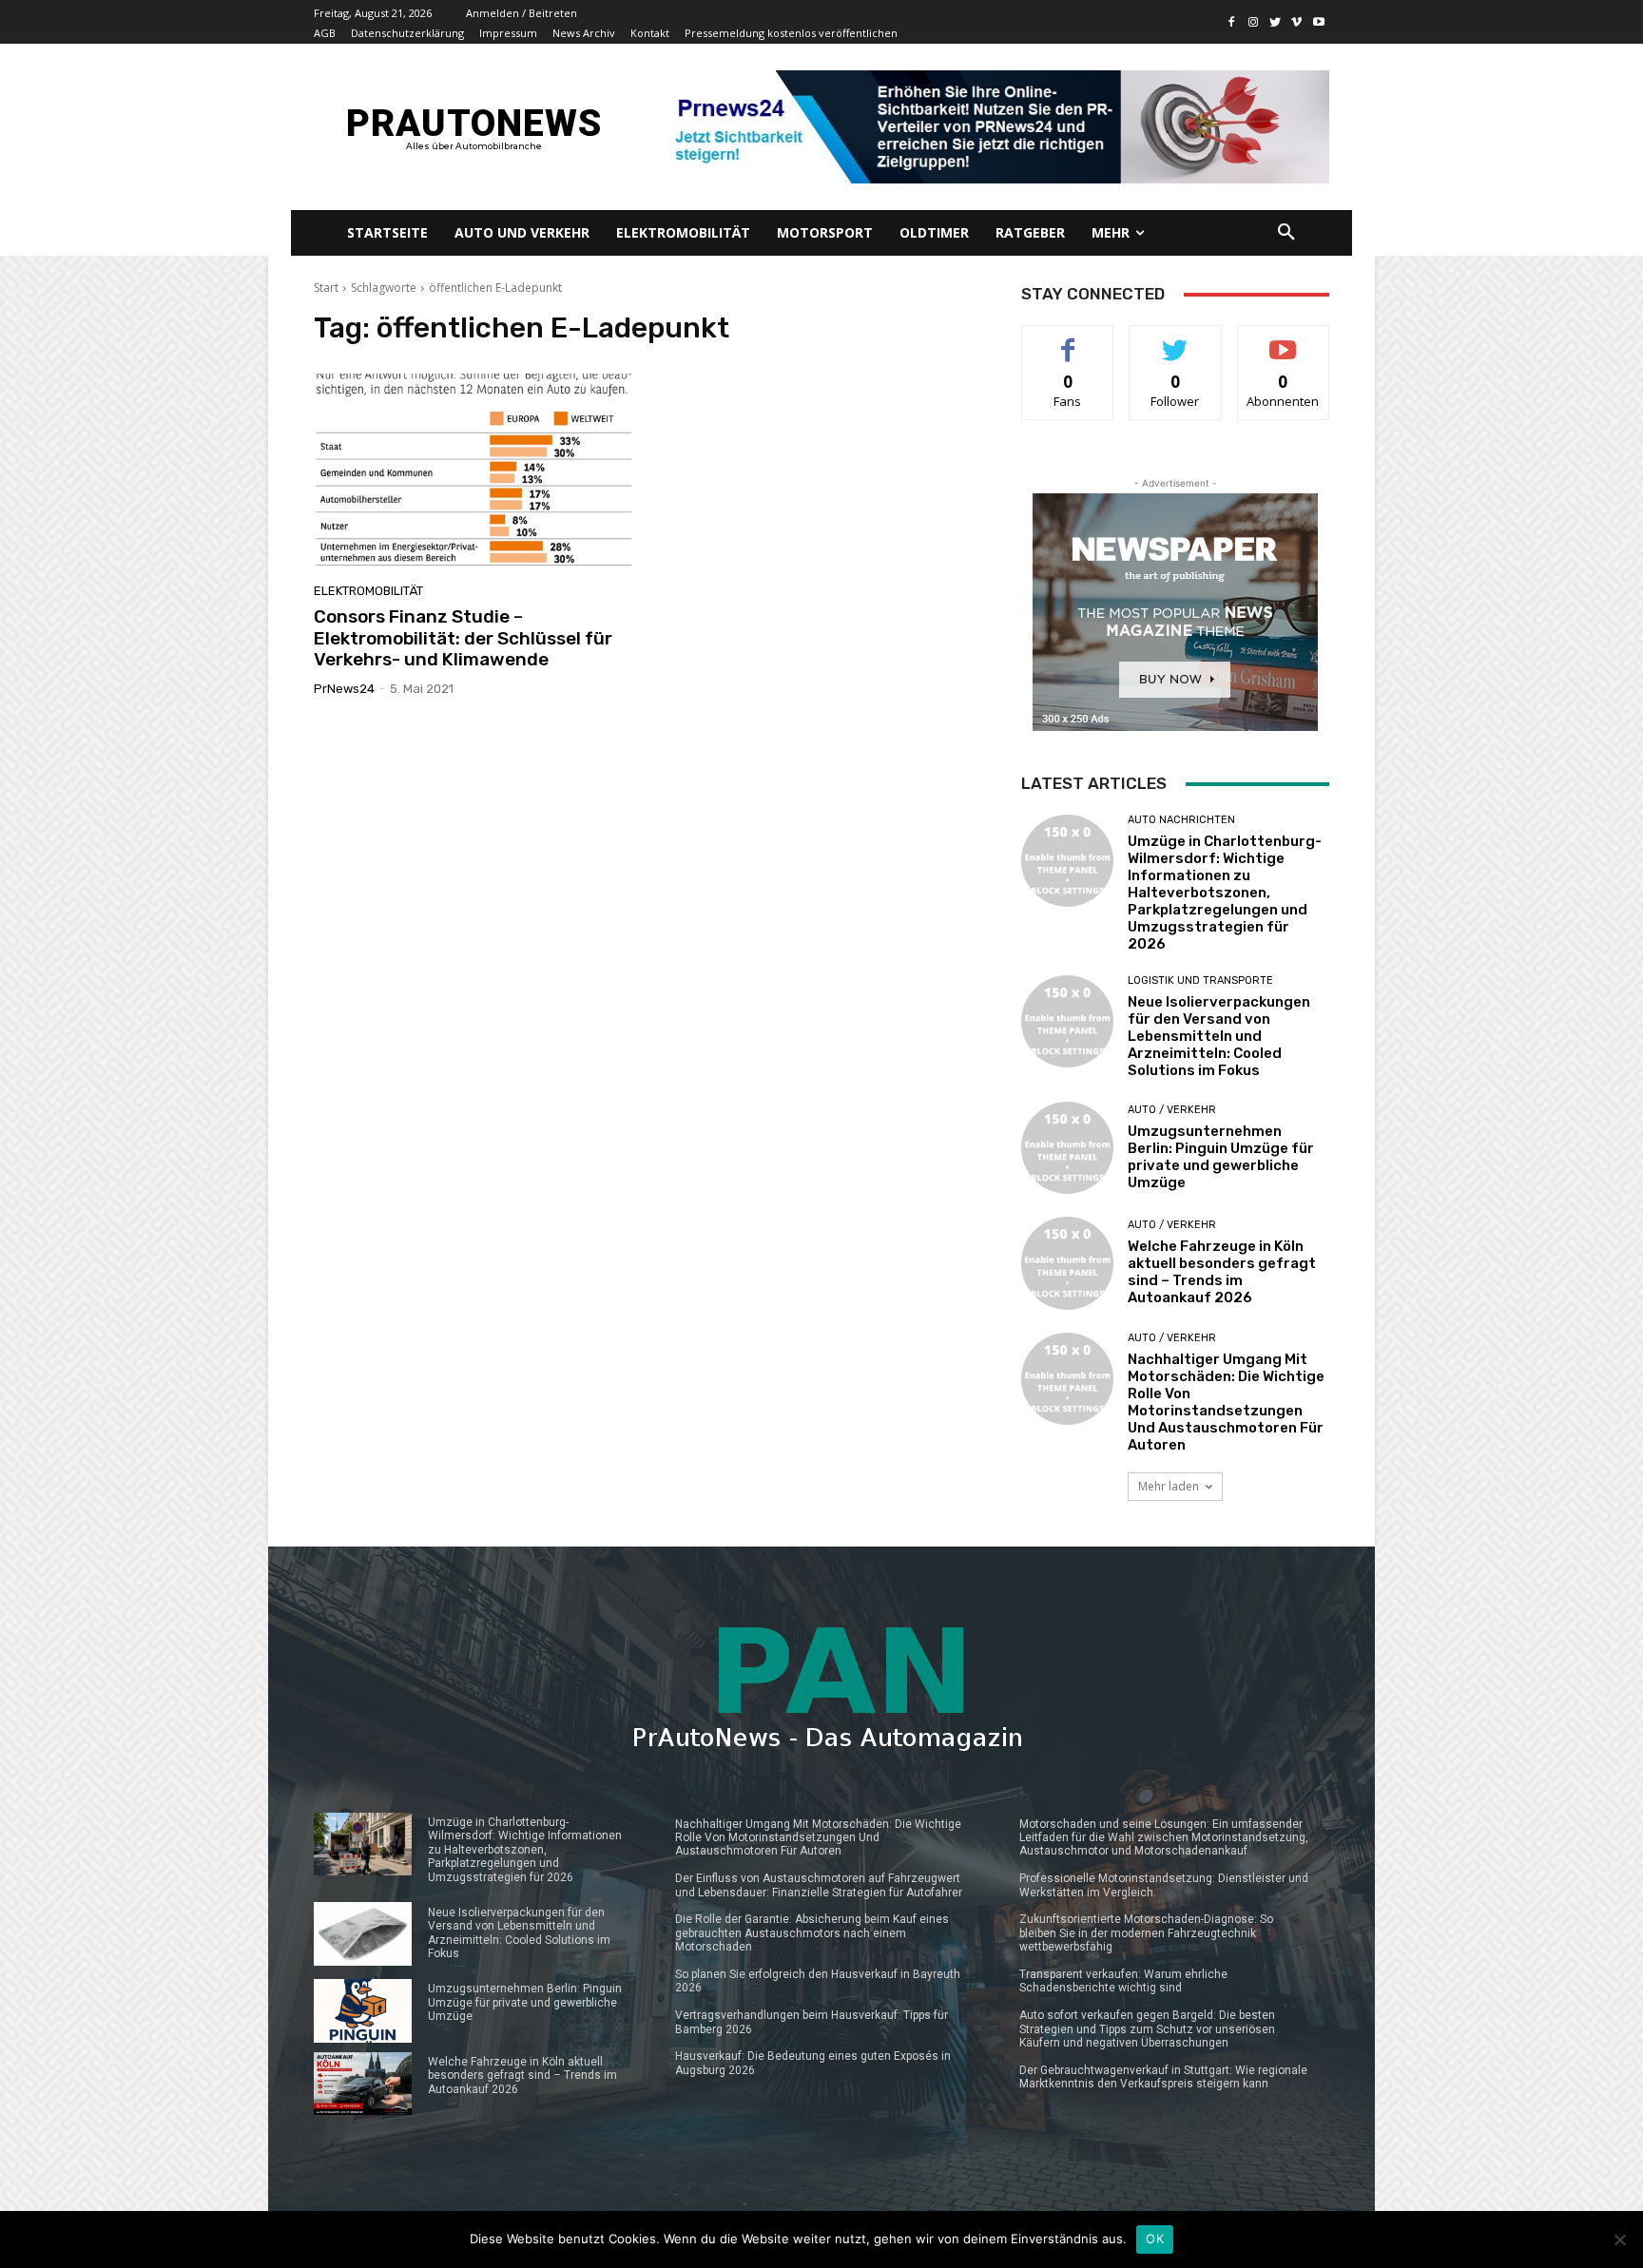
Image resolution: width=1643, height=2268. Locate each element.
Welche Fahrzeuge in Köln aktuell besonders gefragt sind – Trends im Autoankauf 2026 (1222, 1272)
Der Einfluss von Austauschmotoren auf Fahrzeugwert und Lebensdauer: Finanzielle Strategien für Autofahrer (819, 1885)
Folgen (1176, 340)
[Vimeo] (1296, 22)
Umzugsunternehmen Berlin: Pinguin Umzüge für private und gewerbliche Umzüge (1221, 1157)
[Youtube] (1318, 22)
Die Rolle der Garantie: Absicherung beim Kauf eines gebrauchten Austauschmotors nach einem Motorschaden (812, 1933)
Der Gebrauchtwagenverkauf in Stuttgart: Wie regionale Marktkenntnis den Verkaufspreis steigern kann (1163, 2077)
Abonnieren (1283, 340)
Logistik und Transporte (1200, 980)
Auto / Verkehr (1172, 1110)
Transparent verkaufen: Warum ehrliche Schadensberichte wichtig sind (1123, 1981)
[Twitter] (1276, 22)
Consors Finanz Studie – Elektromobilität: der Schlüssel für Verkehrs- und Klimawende (463, 638)
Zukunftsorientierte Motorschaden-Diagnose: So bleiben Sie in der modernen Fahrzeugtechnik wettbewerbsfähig (1146, 1933)
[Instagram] (1254, 22)
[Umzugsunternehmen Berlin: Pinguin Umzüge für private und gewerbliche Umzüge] (1067, 1148)
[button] (1286, 233)
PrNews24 (344, 689)
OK (1155, 2239)
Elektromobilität (368, 591)
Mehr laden (1169, 1486)
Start (326, 288)
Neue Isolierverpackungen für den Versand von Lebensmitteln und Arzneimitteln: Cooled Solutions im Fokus (1219, 1036)
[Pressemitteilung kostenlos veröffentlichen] (995, 127)
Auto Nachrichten (1181, 820)
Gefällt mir (1068, 340)
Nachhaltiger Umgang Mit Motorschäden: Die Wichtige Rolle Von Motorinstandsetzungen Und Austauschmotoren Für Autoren (1226, 1402)
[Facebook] (1232, 22)
